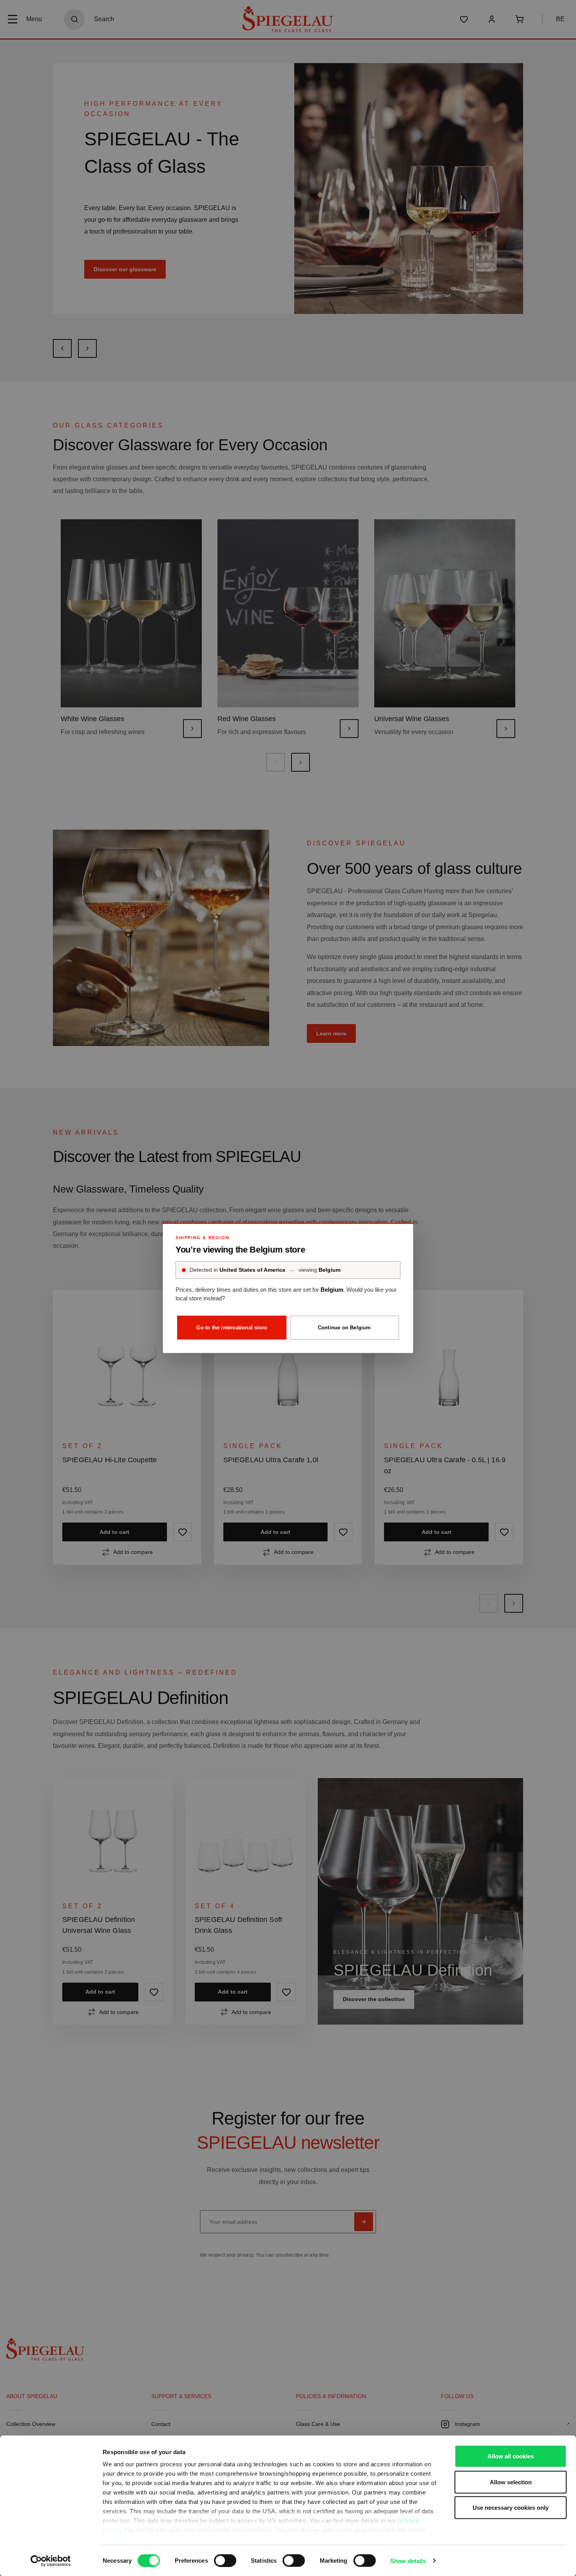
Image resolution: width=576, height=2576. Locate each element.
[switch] (225, 2560)
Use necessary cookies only (511, 2508)
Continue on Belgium (344, 1328)
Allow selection (511, 2482)
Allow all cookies (511, 2456)
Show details (408, 2561)
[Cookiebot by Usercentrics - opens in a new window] (51, 2561)
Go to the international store (232, 1328)
